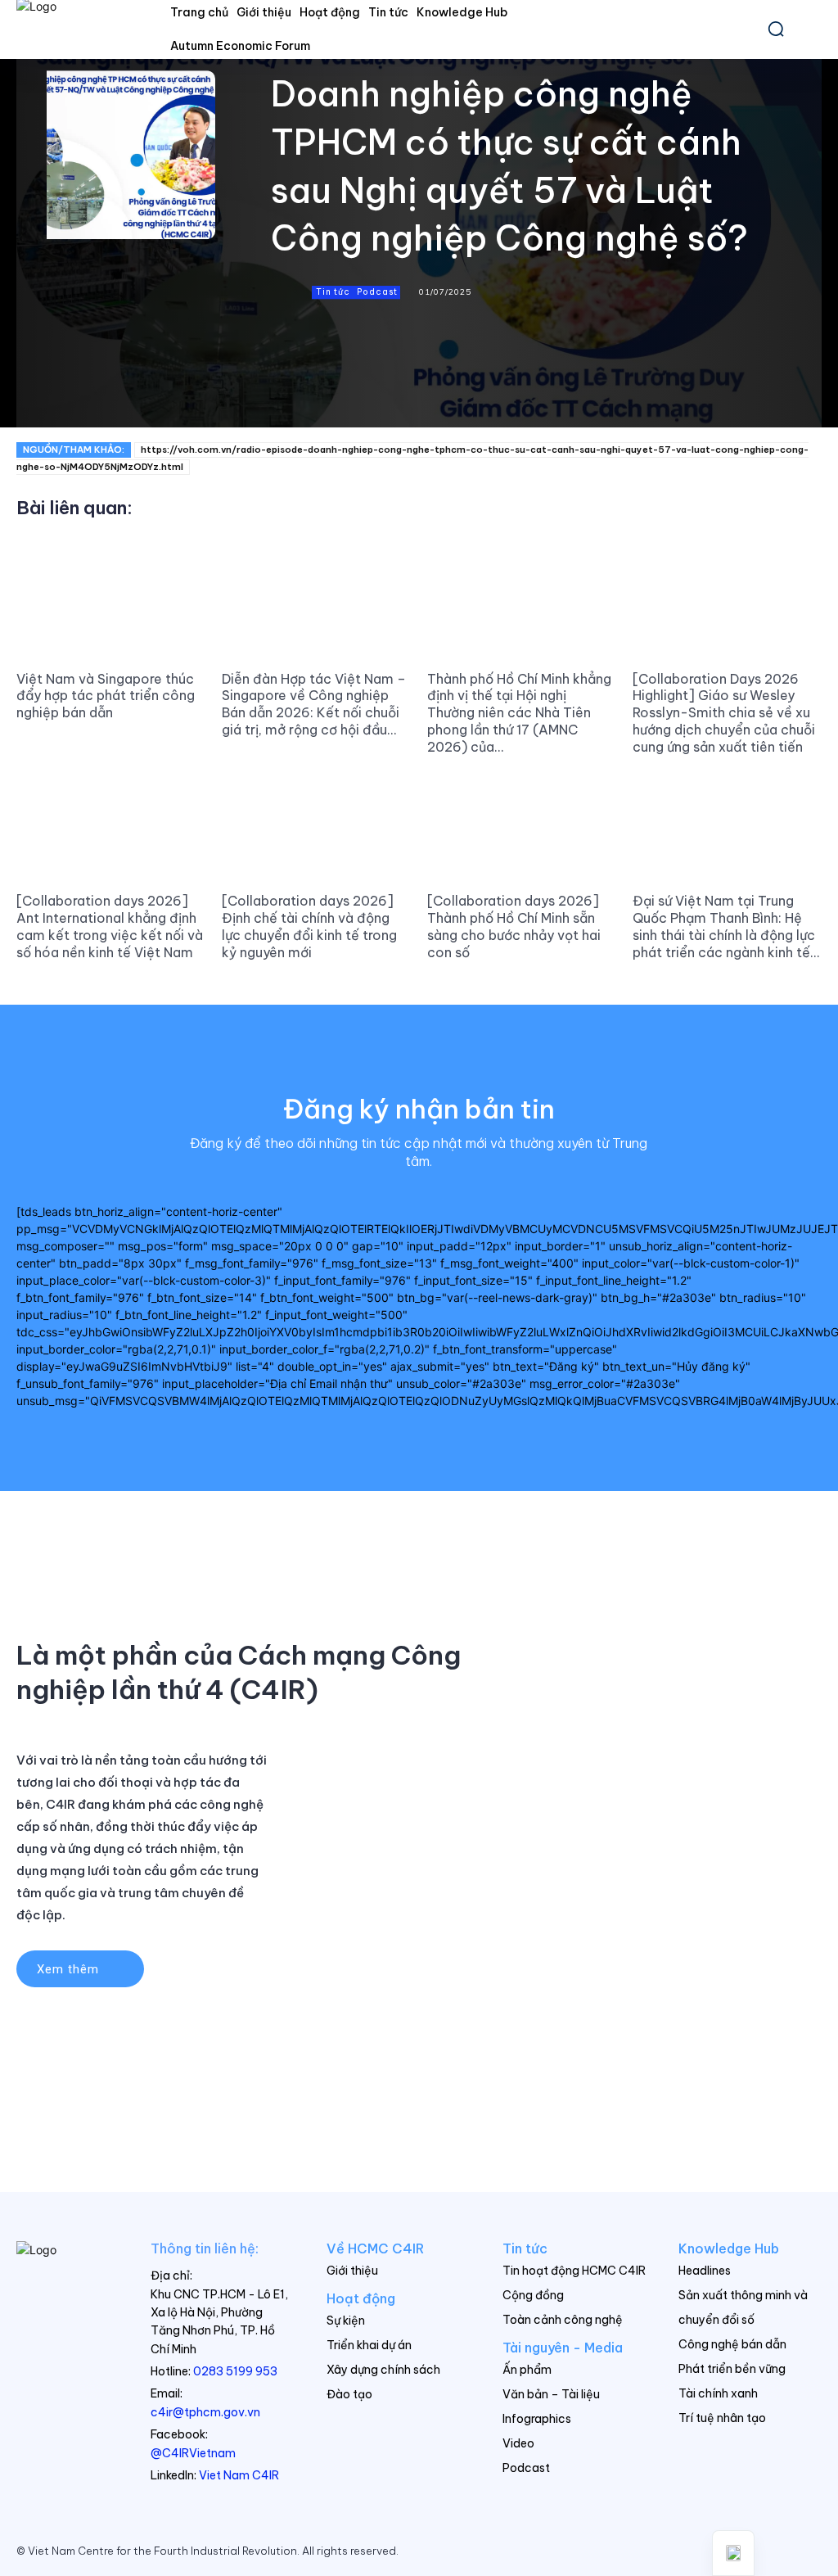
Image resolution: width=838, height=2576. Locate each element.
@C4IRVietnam (193, 2453)
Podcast (377, 292)
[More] (439, 394)
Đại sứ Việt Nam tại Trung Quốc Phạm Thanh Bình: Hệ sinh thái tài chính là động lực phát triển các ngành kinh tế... (726, 926)
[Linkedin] (400, 394)
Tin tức (333, 292)
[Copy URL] (287, 394)
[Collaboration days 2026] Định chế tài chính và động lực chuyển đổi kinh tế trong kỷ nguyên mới (309, 926)
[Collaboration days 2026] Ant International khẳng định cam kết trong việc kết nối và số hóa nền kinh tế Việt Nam (110, 926)
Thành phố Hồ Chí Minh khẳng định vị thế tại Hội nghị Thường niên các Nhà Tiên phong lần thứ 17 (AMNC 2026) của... (519, 713)
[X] (774, 2551)
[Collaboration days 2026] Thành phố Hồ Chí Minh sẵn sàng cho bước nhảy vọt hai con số (514, 926)
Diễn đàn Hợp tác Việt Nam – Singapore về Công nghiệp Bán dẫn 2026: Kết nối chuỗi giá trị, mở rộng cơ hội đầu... (314, 704)
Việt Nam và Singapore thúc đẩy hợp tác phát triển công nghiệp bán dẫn (106, 696)
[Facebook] (325, 394)
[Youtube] (809, 2551)
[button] (776, 29)
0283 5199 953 (235, 2371)
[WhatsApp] (363, 394)
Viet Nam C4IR (239, 2475)
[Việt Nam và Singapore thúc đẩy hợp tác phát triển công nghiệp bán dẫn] (111, 603)
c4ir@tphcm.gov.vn (205, 2412)
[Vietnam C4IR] (67, 2281)
